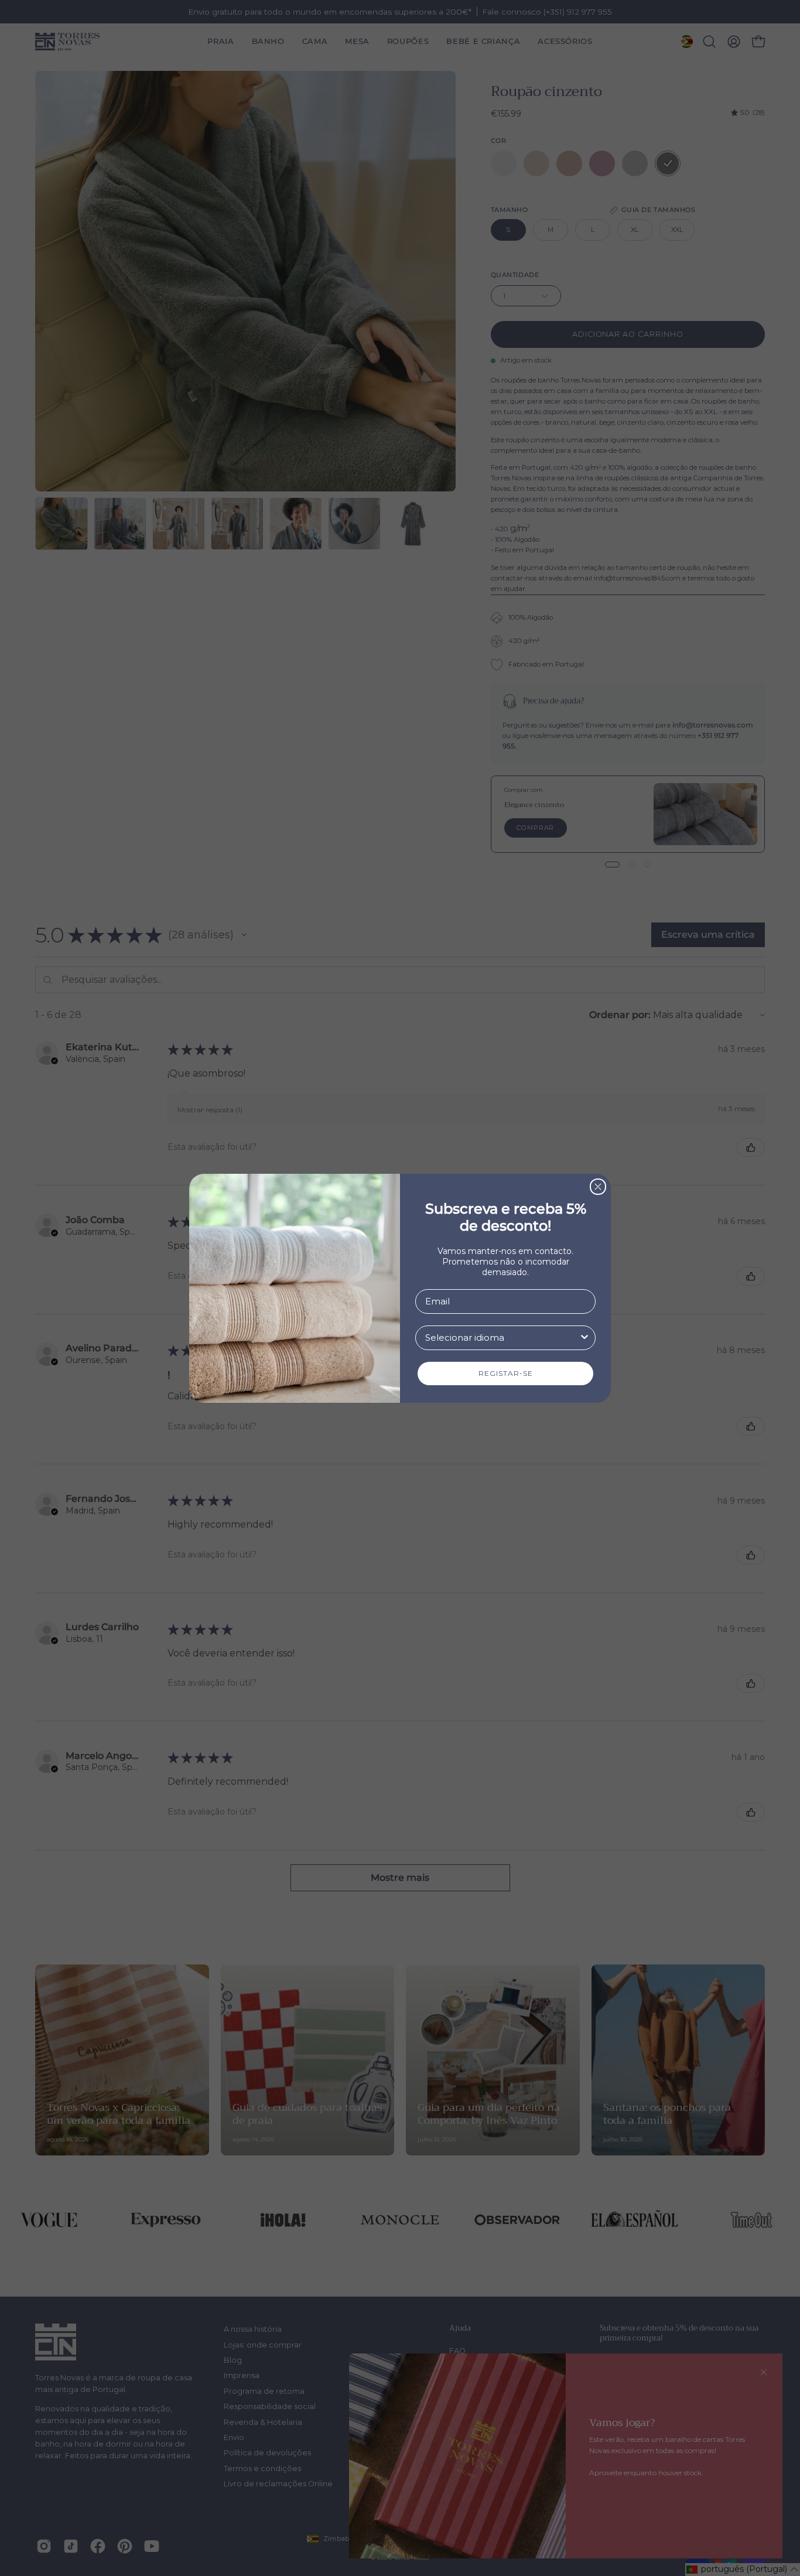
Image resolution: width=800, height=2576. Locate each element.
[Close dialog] (598, 1187)
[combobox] (502, 1338)
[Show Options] (584, 1338)
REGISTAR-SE (506, 1373)
